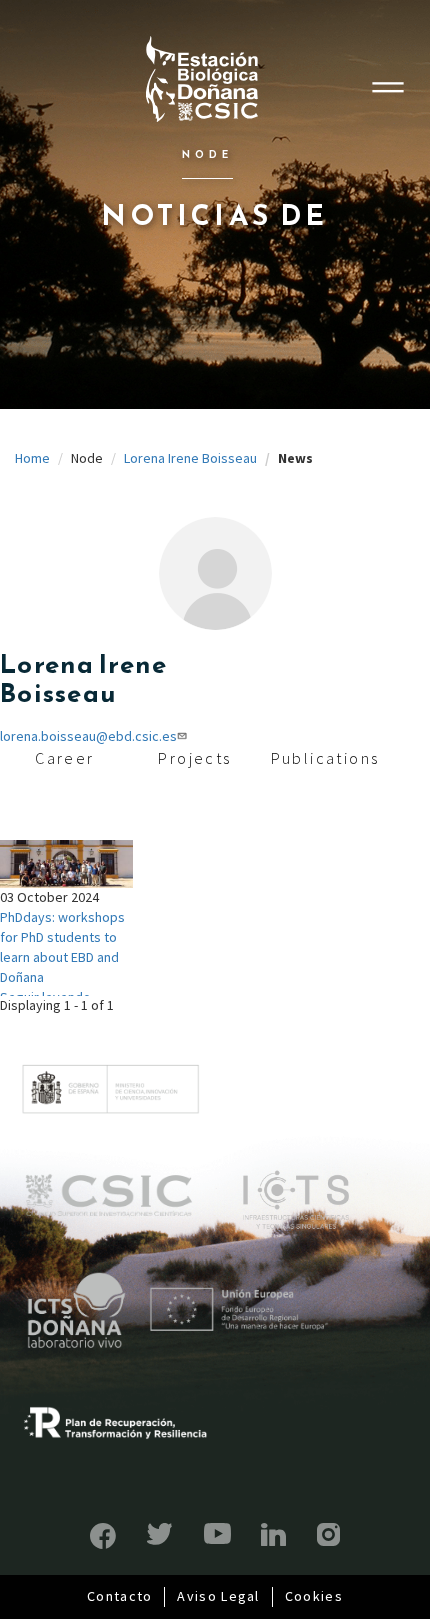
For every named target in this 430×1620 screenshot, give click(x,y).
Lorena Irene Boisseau (190, 458)
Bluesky (160, 1534)
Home (32, 458)
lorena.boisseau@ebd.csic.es (88, 736)
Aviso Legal (218, 1596)
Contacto (119, 1596)
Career (64, 758)
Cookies (314, 1596)
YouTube (217, 1533)
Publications (325, 758)
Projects (194, 758)
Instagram (328, 1534)
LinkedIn (273, 1534)
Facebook (103, 1536)
